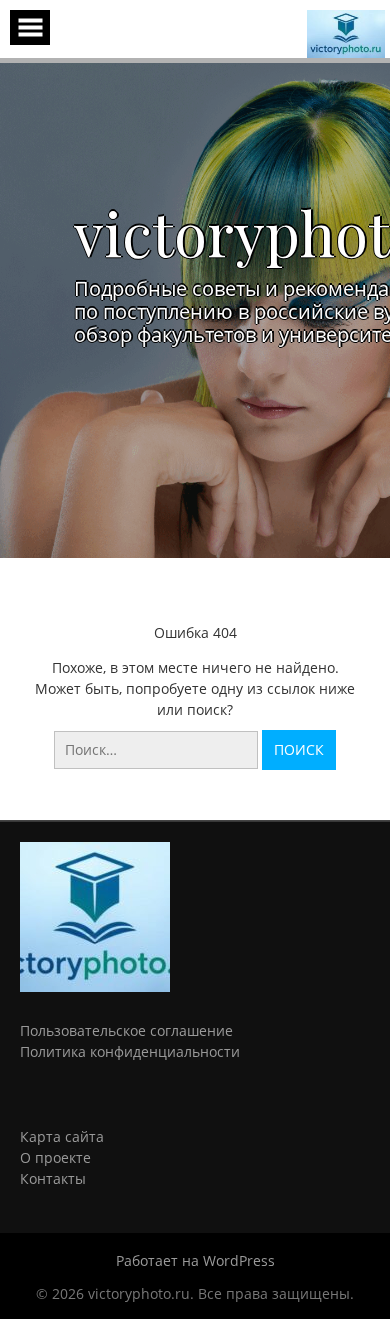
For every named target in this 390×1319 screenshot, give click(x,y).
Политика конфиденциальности (130, 1051)
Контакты (53, 1178)
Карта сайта (62, 1136)
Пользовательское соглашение (126, 1030)
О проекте (55, 1157)
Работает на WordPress (195, 1260)
